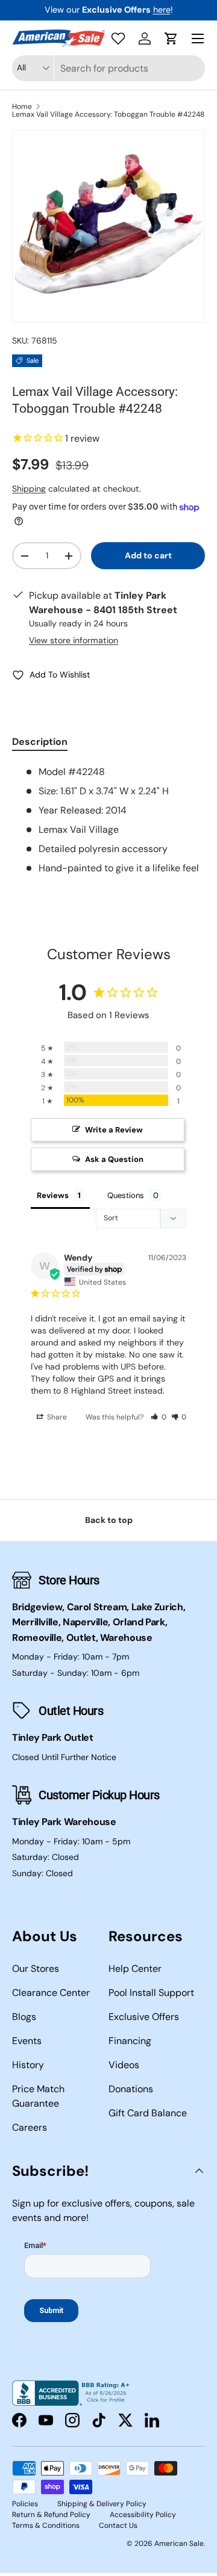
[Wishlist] (118, 39)
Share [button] (56, 1417)
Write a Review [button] (114, 1130)
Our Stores (36, 1969)
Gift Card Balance (148, 2113)
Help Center (135, 1969)
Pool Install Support (151, 1993)
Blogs (24, 2017)
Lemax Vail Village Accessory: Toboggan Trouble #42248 (108, 114)
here (162, 10)
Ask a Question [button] (114, 1159)
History (28, 2065)
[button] (171, 39)
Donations (131, 2089)
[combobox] (108, 68)
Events (27, 2041)
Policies (25, 2504)
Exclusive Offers (144, 2017)
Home (22, 107)
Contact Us (118, 2525)
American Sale (179, 2544)
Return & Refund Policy (51, 2515)
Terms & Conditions (46, 2525)
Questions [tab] (126, 1195)
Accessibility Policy (143, 2515)
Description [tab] (40, 742)
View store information (74, 640)
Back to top (109, 1520)
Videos (124, 2065)
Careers (30, 2127)
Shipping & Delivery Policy (102, 2504)
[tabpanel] (108, 820)
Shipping (29, 489)
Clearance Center (51, 1993)
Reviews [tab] (53, 1195)
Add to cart (148, 555)
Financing (130, 2041)
